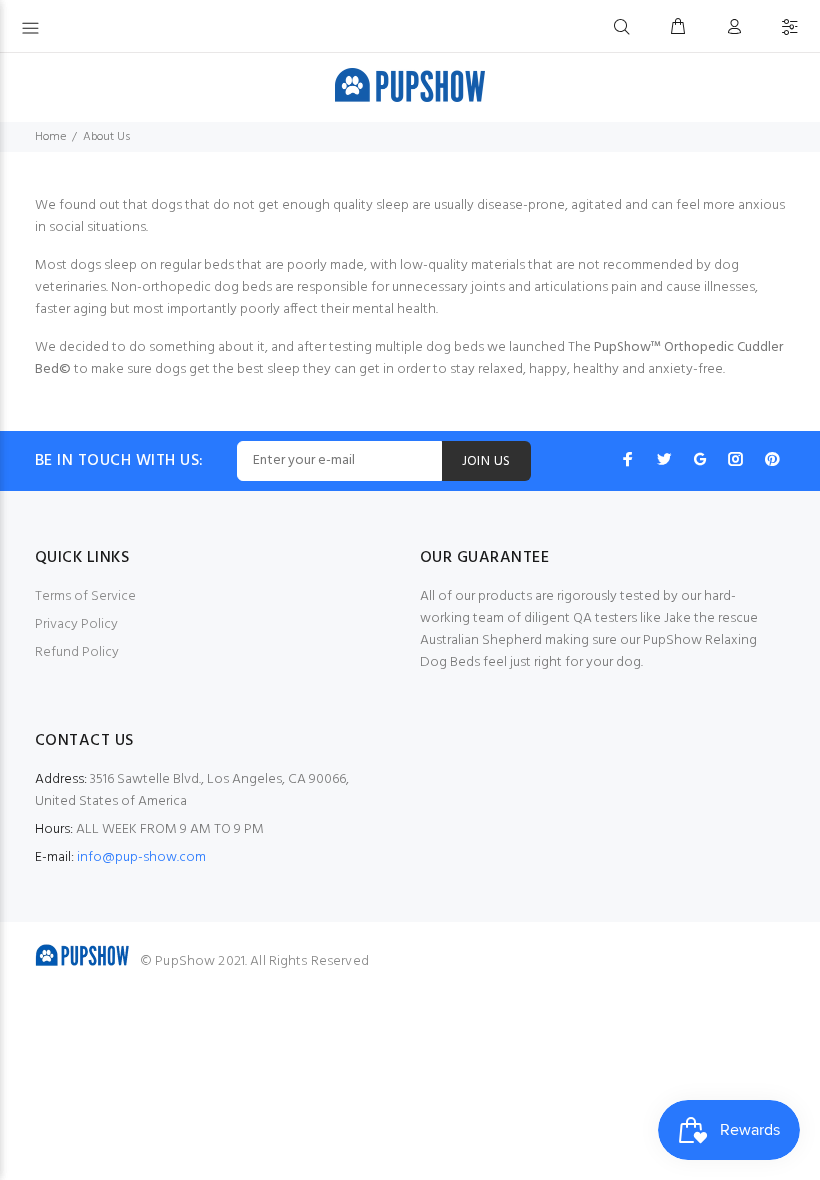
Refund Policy (77, 652)
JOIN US (486, 461)
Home (50, 137)
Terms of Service (85, 596)
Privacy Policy (76, 624)
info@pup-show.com (141, 857)
